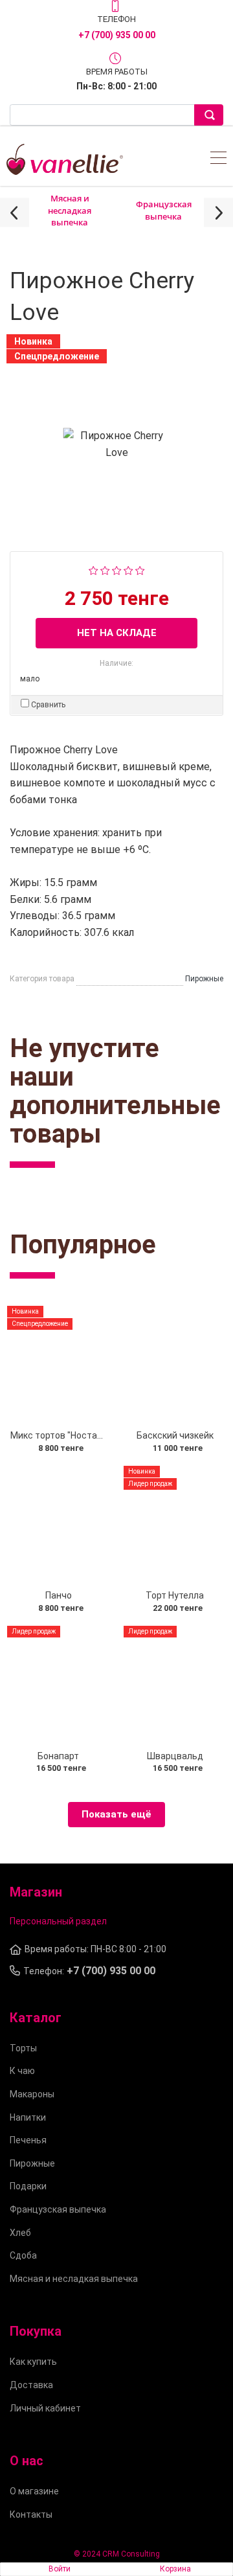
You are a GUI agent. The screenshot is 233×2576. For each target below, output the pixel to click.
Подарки (28, 2186)
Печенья (28, 2140)
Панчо (59, 1595)
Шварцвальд (175, 1756)
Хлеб (20, 2233)
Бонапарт (58, 1756)
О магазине (34, 2491)
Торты (23, 2048)
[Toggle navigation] (218, 160)
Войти (60, 2569)
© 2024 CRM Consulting (117, 2554)
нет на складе (117, 633)
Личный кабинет (45, 2408)
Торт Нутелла (175, 1595)
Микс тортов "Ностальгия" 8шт (77, 1435)
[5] (140, 570)
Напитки (28, 2117)
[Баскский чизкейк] (175, 1365)
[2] (105, 570)
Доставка (31, 2385)
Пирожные (32, 2163)
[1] (94, 570)
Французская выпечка (164, 210)
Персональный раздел (58, 1921)
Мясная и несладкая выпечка (70, 210)
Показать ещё (116, 1814)
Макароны (32, 2094)
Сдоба (23, 2255)
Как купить (33, 2362)
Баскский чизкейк (175, 1435)
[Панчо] (58, 1525)
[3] (117, 570)
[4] (128, 570)
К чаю (22, 2071)
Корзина (175, 2569)
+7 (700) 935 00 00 (117, 35)
